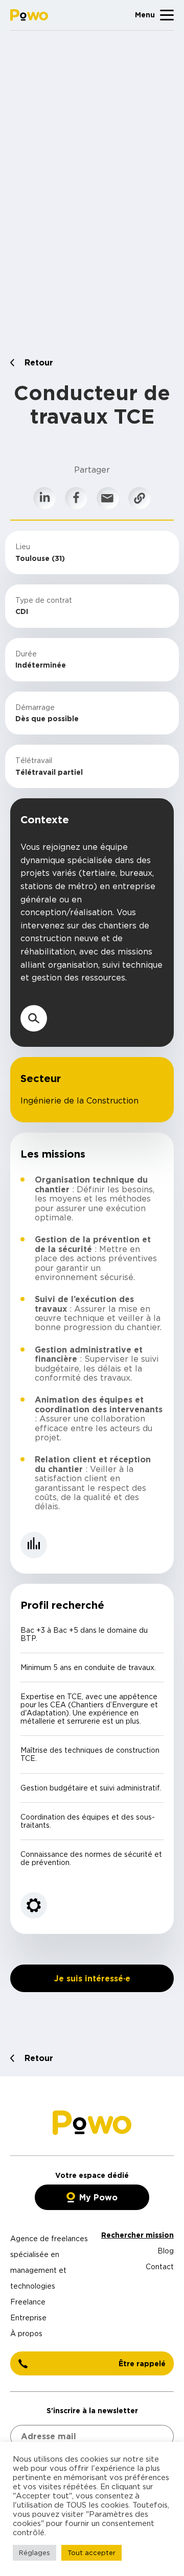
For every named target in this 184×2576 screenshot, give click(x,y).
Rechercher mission (137, 2235)
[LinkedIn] (44, 498)
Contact (160, 2266)
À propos (26, 2333)
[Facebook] (76, 498)
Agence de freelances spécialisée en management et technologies (49, 2262)
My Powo (98, 2197)
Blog (166, 2251)
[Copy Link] (140, 498)
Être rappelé (142, 2363)
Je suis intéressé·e (92, 1978)
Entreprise (28, 2317)
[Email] (108, 498)
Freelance (28, 2302)
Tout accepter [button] (91, 2553)
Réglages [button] (34, 2553)
